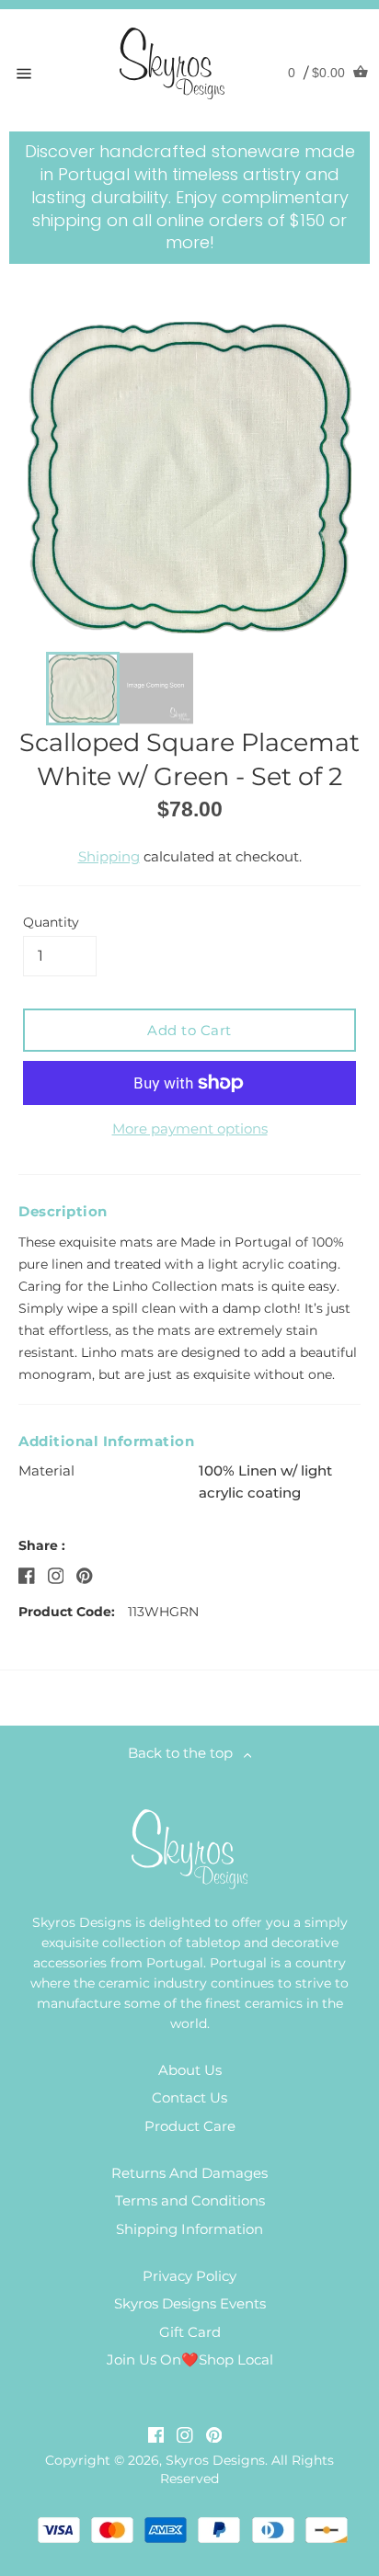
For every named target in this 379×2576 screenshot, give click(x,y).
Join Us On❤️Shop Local (190, 2359)
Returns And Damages (189, 2173)
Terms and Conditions (190, 2200)
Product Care (190, 2126)
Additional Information (106, 1441)
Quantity (51, 922)
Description (63, 1211)
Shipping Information (189, 2229)
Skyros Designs (215, 2460)
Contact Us (189, 2097)
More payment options (190, 1128)
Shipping (109, 856)
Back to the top (186, 1753)
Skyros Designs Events (190, 2303)
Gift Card (190, 2332)
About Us (190, 2070)
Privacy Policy (189, 2276)
